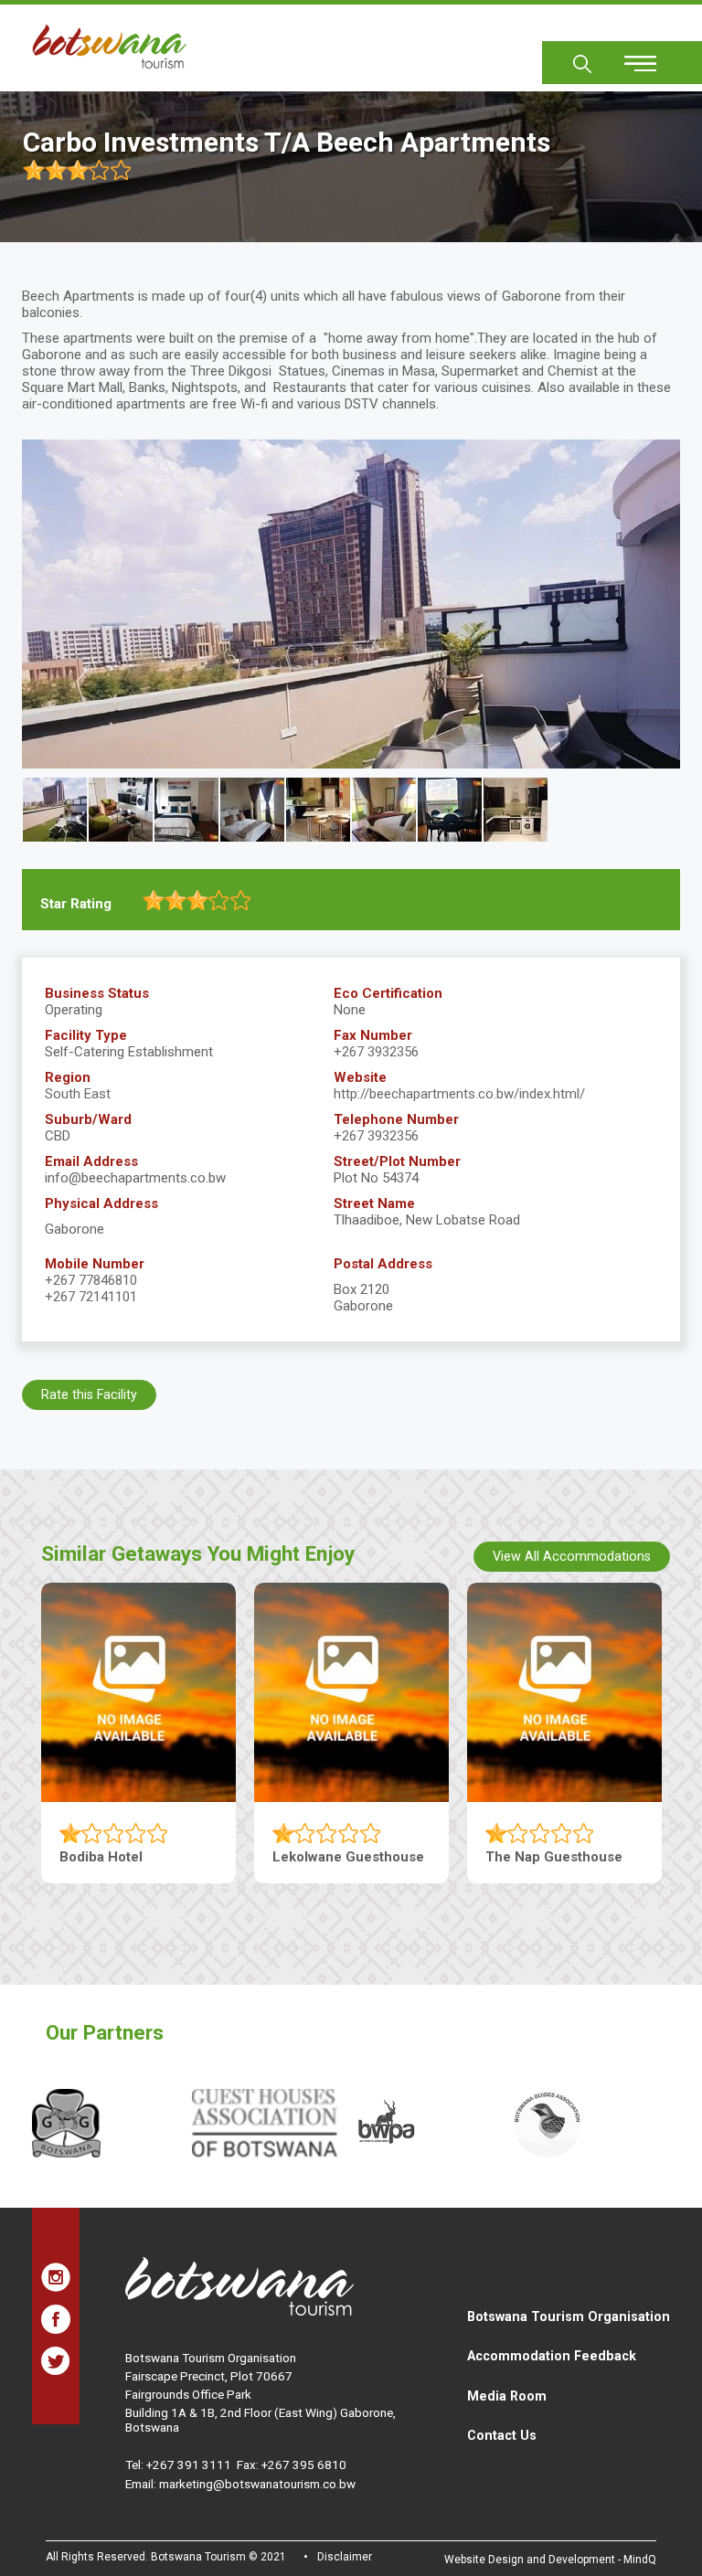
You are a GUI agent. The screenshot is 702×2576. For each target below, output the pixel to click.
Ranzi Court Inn (536, 1857)
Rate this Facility (89, 1394)
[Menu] (630, 57)
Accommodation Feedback (552, 2356)
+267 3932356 (376, 1052)
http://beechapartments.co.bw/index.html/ (459, 1094)
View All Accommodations (572, 1556)
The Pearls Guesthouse (136, 1857)
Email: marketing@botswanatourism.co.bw (240, 2484)
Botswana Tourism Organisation (569, 2316)
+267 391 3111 (189, 2465)
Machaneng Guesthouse (351, 1857)
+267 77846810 (91, 1280)
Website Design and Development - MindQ (550, 2560)
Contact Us (502, 2435)
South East (78, 1094)
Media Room (507, 2396)
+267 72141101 (91, 1297)
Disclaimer (345, 2557)
